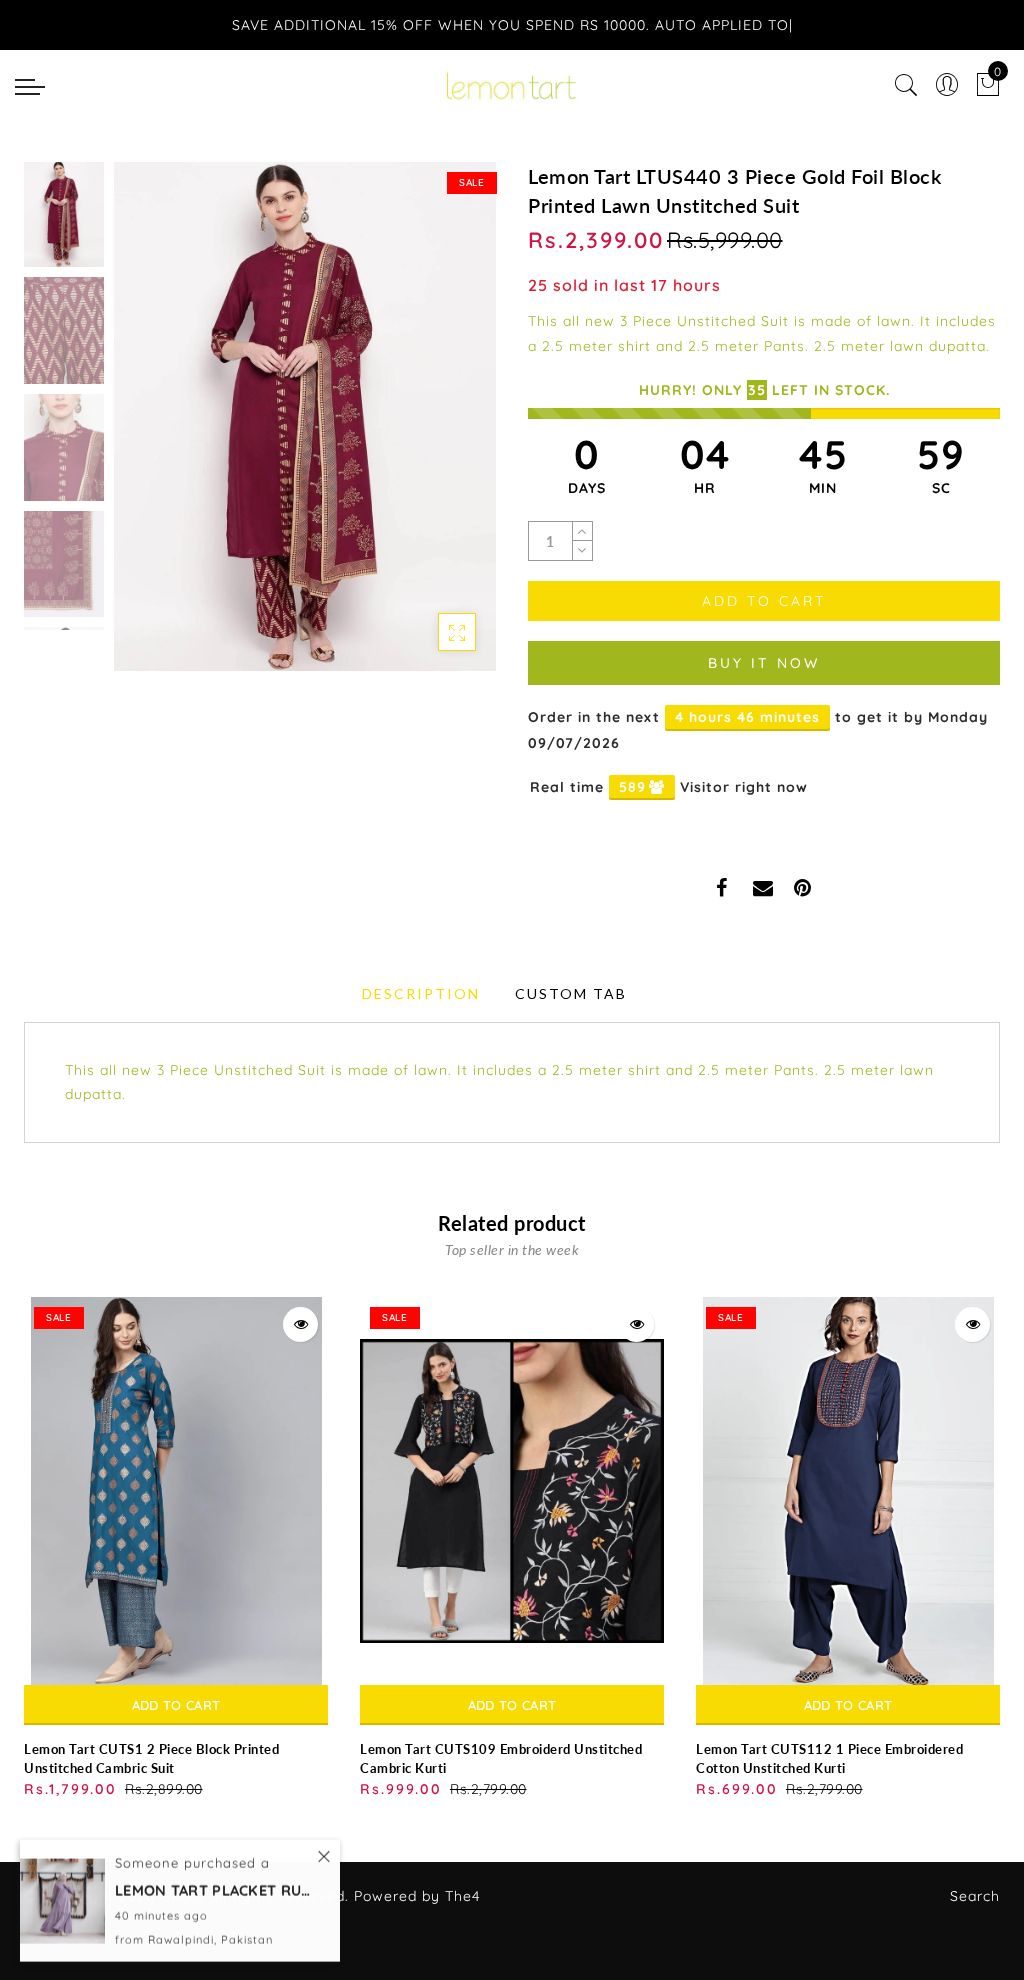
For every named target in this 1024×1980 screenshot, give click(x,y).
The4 (462, 1896)
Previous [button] (150, 428)
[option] (305, 416)
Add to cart (176, 1705)
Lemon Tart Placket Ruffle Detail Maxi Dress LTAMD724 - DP (215, 1888)
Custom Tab (571, 993)
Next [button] (434, 428)
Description (421, 993)
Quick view (300, 1324)
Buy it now (764, 663)
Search (975, 1896)
